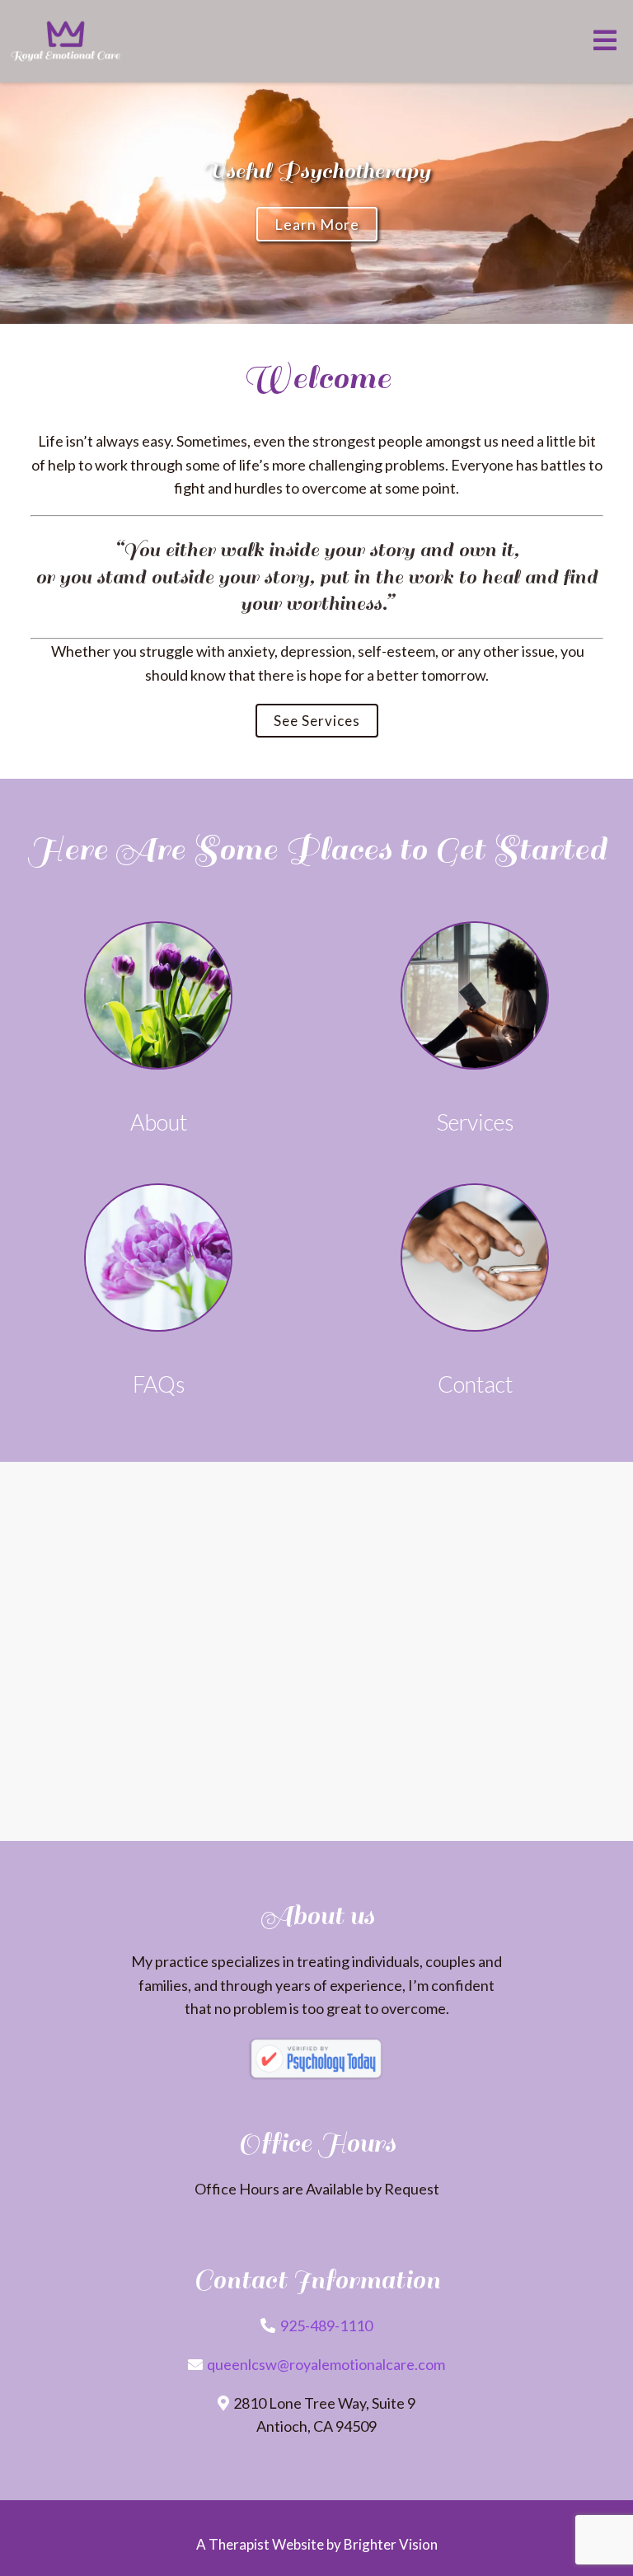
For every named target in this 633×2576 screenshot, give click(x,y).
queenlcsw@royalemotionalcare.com (326, 2364)
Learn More (317, 224)
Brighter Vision (391, 2544)
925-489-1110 (326, 2325)
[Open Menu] (605, 42)
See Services (317, 721)
